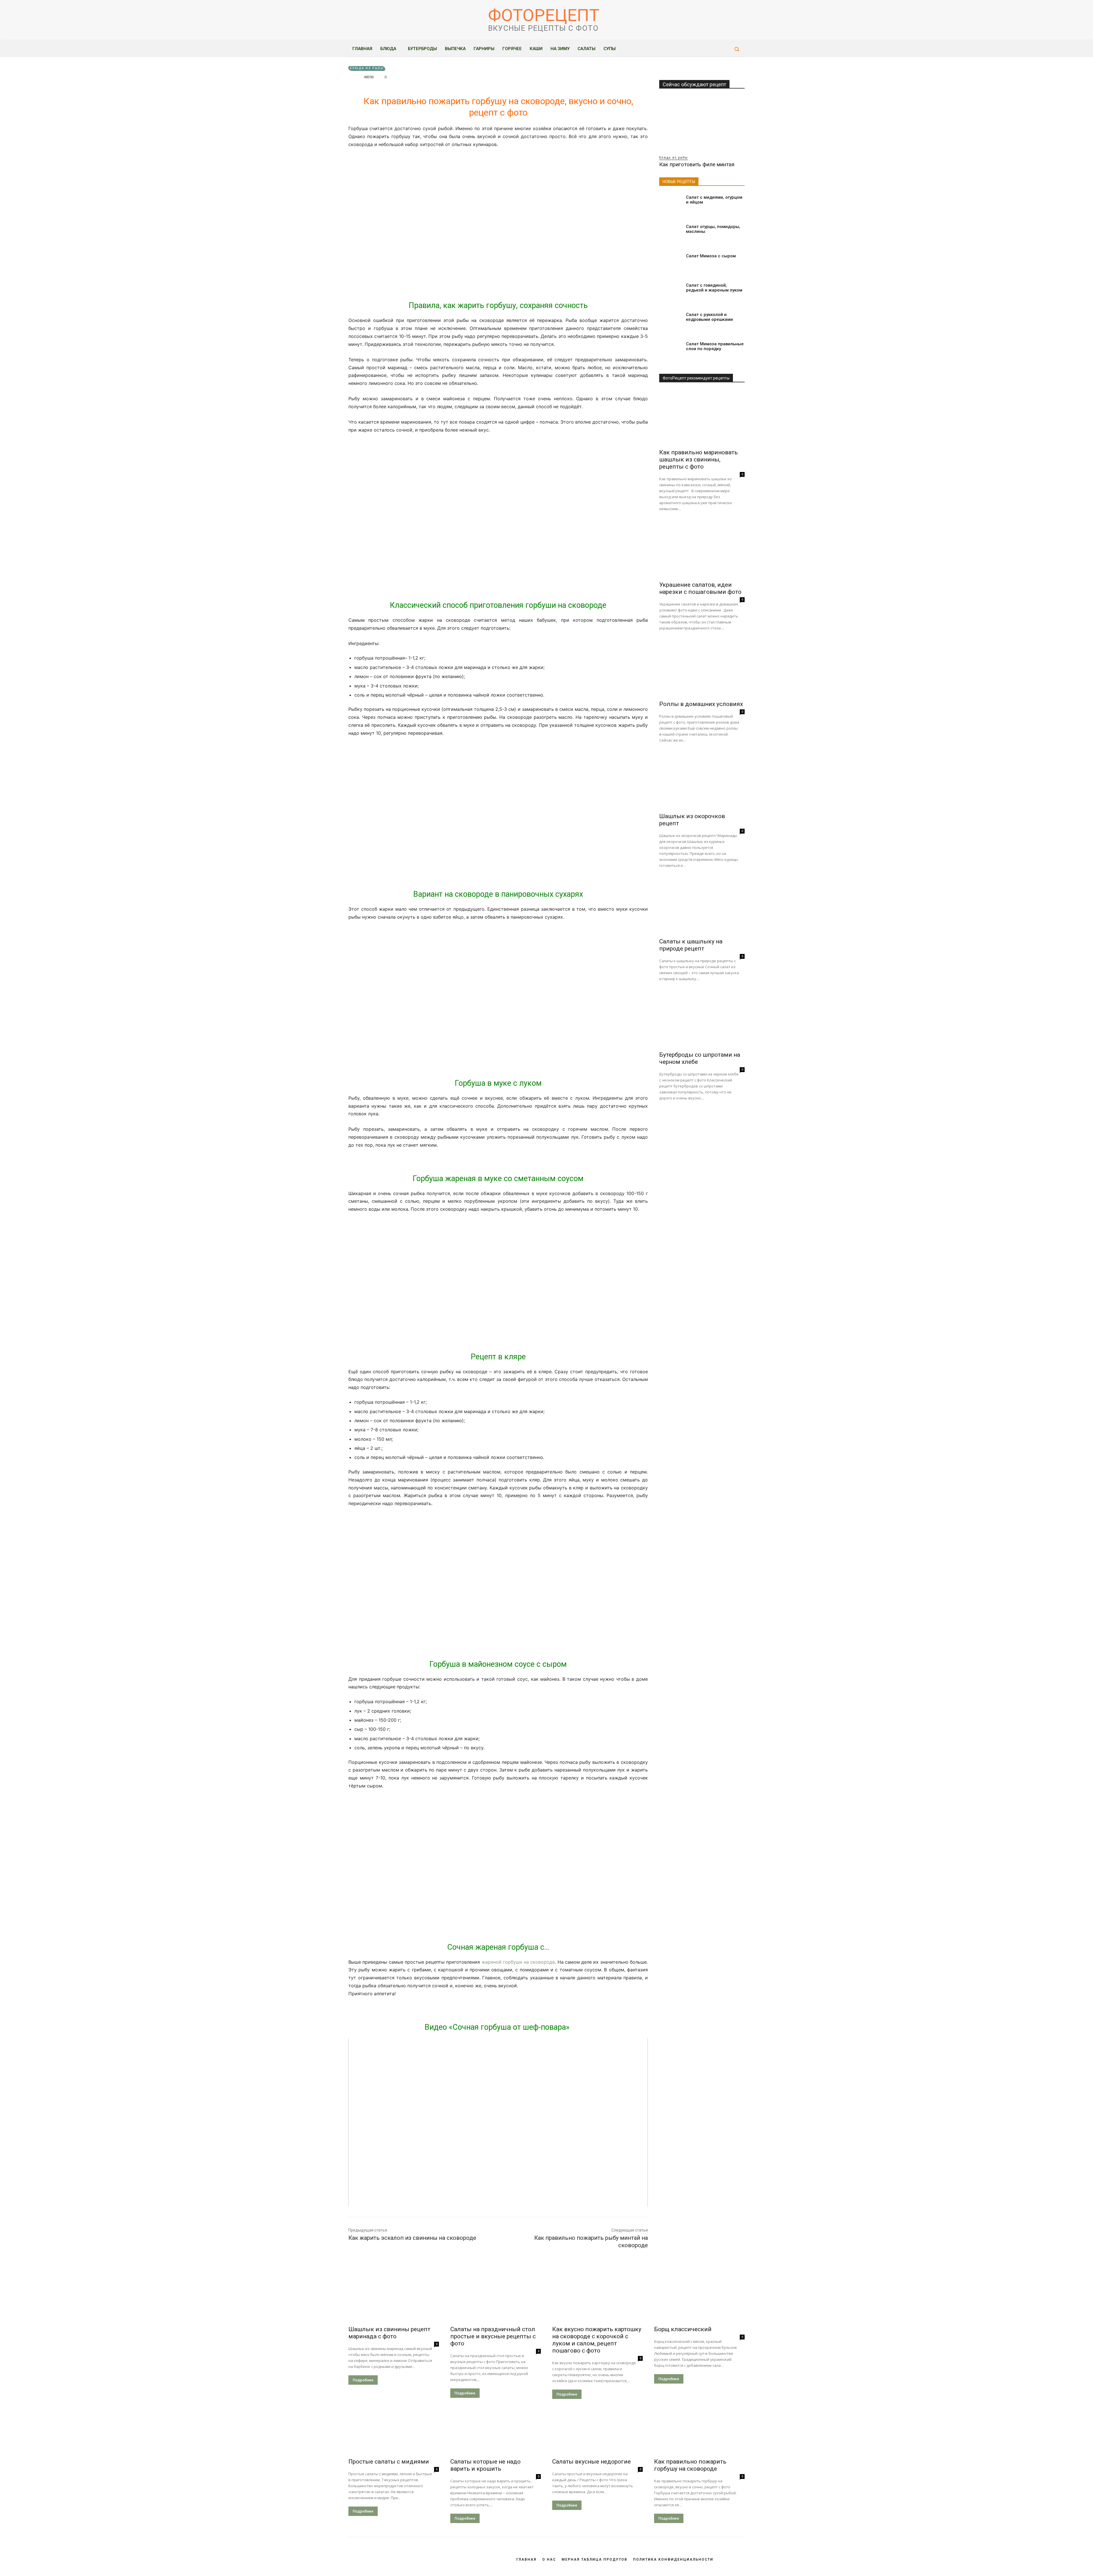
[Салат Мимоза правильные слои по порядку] (670, 351)
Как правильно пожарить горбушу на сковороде (690, 2465)
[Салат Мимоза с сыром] (670, 263)
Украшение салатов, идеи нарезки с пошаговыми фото (700, 588)
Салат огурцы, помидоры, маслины (713, 229)
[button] (737, 49)
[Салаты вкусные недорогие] (597, 2432)
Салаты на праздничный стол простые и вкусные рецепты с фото (493, 2336)
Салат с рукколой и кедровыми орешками (709, 317)
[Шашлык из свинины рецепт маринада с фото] (394, 2299)
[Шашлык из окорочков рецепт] (702, 781)
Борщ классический (683, 2329)
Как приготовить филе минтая (697, 164)
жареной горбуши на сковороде (518, 1962)
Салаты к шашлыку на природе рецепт (691, 945)
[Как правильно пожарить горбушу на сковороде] (699, 2432)
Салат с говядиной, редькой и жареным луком (714, 288)
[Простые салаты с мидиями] (394, 2432)
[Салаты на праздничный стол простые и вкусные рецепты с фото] (496, 2299)
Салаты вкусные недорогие (591, 2462)
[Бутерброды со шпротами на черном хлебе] (702, 1020)
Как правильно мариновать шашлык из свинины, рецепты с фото (698, 459)
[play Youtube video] (498, 2123)
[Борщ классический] (699, 2299)
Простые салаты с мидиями (389, 2462)
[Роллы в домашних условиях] (702, 669)
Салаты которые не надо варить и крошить (485, 2465)
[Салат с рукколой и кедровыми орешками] (670, 322)
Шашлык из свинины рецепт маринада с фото (389, 2333)
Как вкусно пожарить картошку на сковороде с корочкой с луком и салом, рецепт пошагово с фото (597, 2340)
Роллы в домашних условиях (701, 704)
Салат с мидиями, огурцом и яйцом (714, 200)
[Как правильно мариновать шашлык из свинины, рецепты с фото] (702, 417)
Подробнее (363, 2380)
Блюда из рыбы (367, 68)
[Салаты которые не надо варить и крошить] (496, 2432)
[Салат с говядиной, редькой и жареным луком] (670, 292)
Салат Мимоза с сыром (711, 256)
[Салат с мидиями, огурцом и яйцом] (670, 204)
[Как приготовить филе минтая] (702, 124)
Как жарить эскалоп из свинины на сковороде (412, 2238)
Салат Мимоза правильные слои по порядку (715, 346)
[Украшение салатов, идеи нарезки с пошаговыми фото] (702, 550)
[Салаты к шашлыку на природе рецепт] (702, 907)
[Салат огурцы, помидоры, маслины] (670, 234)
